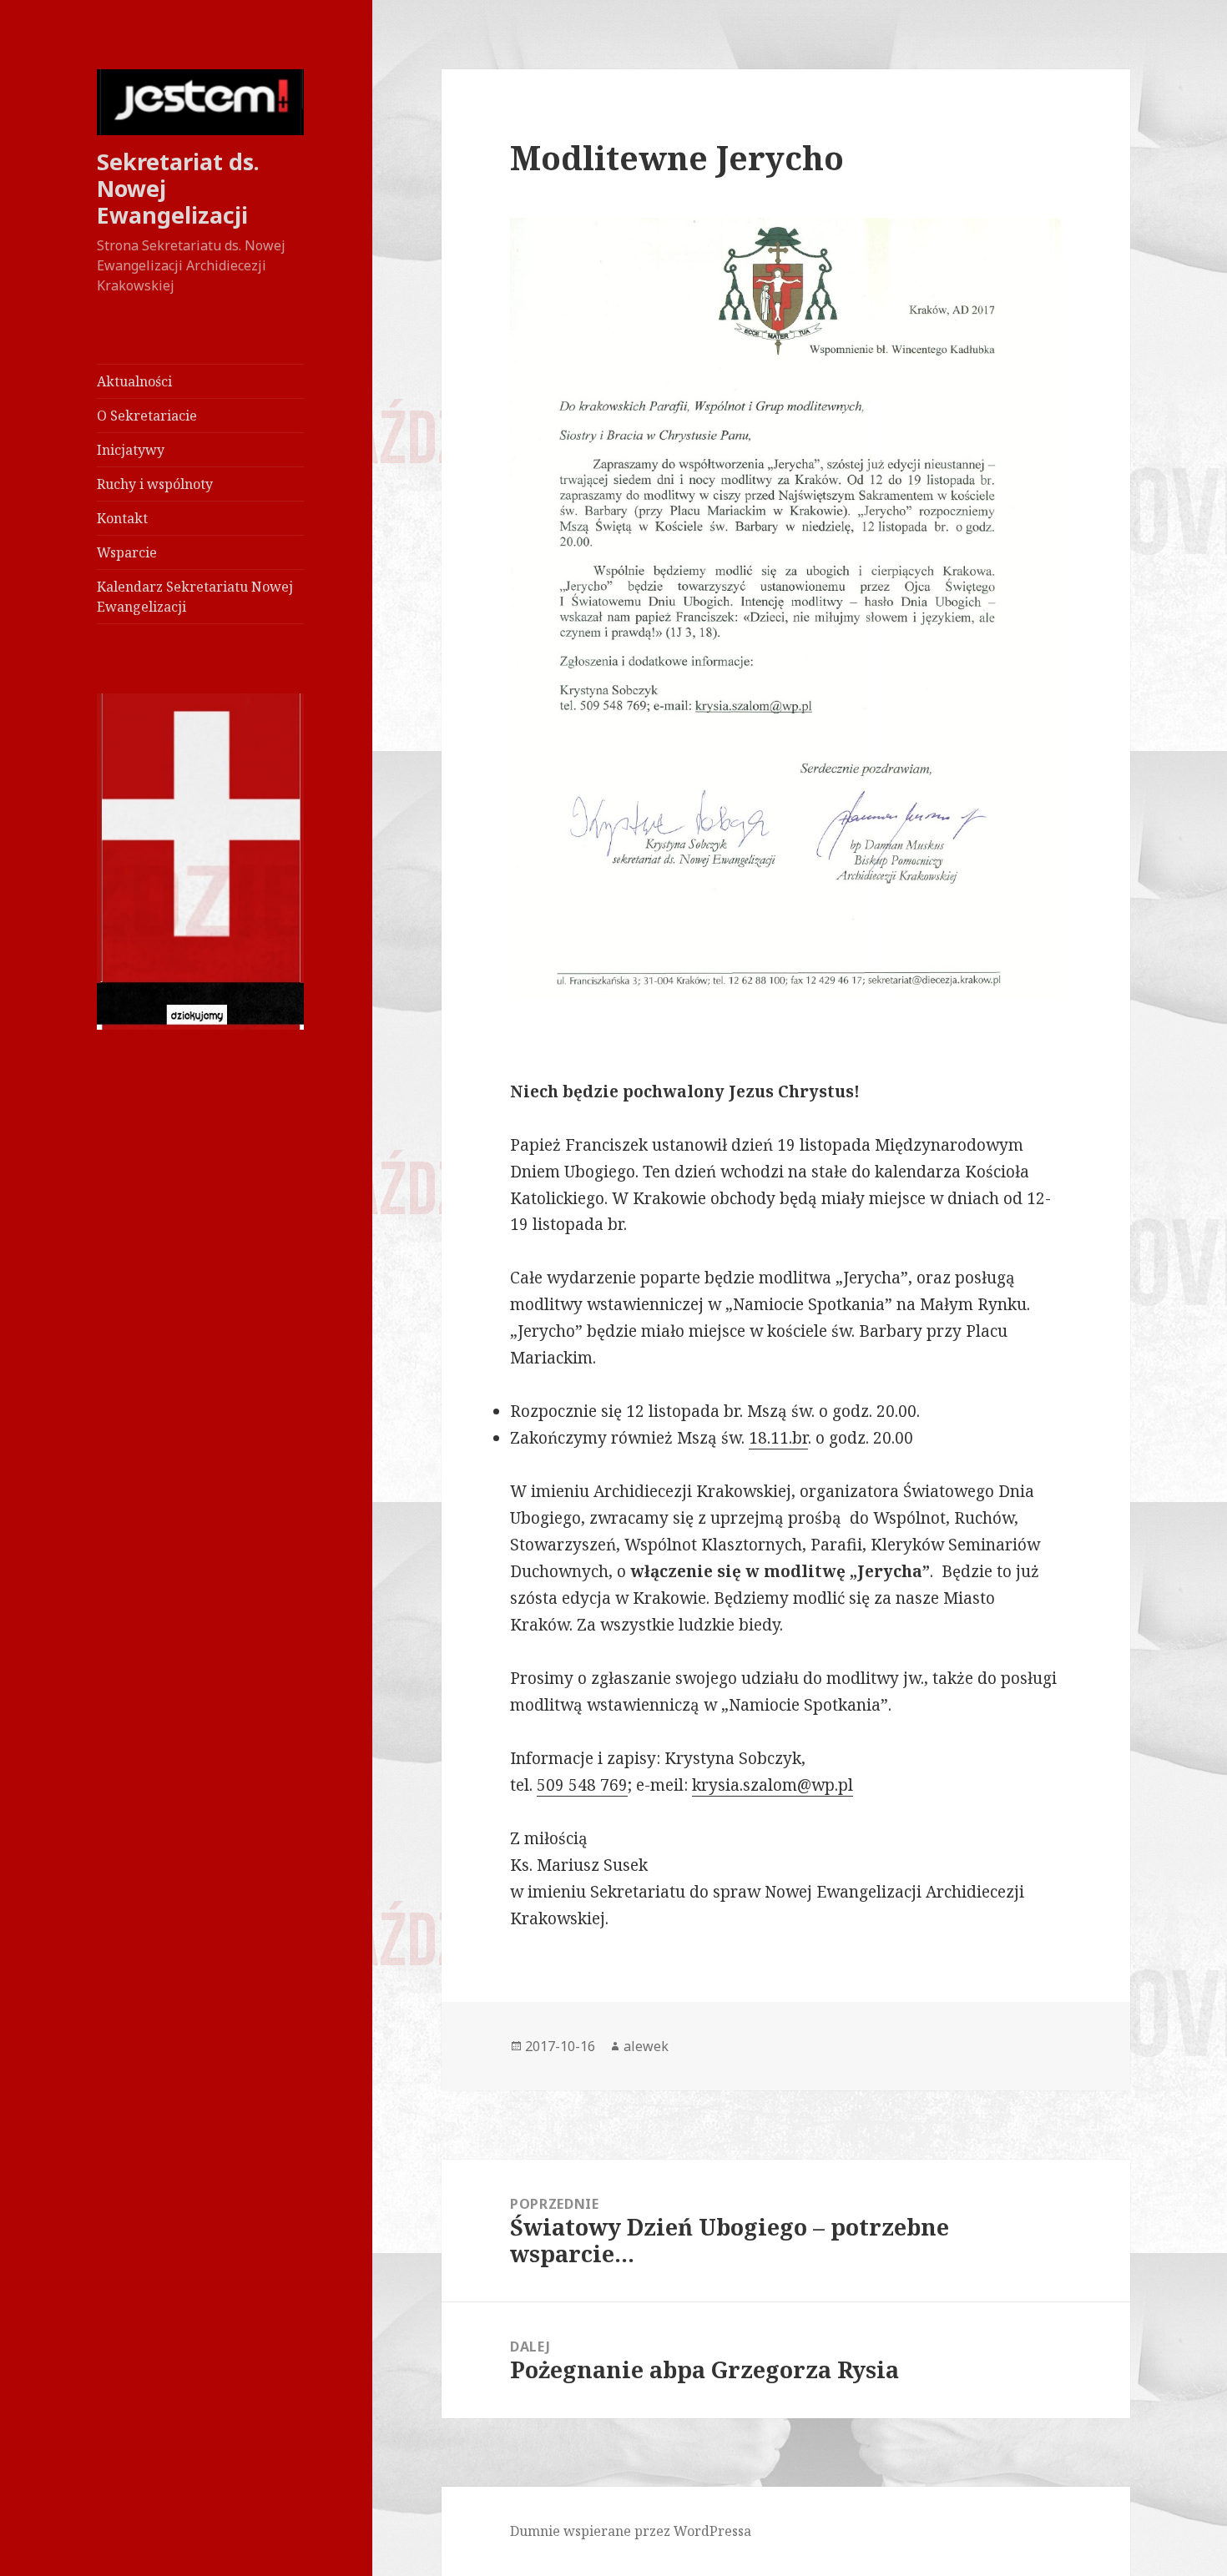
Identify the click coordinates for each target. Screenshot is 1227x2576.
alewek (646, 2046)
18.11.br (778, 1438)
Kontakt (122, 518)
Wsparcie (127, 552)
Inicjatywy (131, 450)
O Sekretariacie (147, 416)
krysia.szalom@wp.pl (773, 1785)
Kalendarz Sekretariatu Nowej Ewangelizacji (195, 597)
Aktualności (134, 381)
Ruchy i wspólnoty (155, 484)
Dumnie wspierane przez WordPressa (631, 2531)
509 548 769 (582, 1785)
